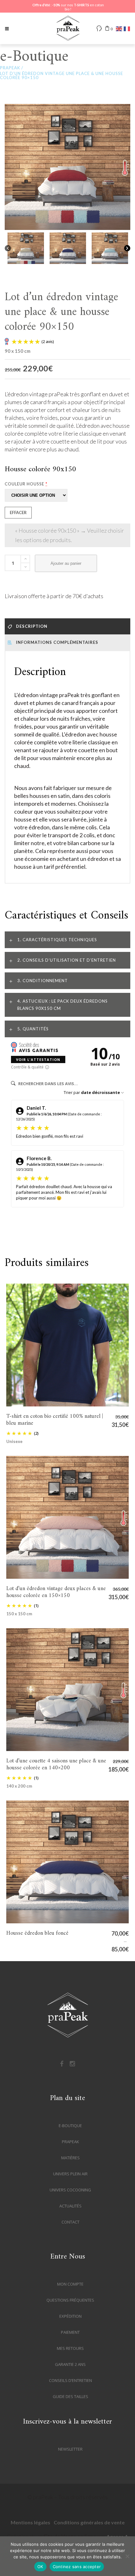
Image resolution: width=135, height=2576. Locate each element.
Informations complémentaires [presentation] (57, 642)
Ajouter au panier (66, 563)
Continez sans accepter (77, 2567)
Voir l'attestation (38, 1059)
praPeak (10, 68)
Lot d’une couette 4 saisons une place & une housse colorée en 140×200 (67, 1690)
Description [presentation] (31, 626)
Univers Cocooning (70, 2190)
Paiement (70, 2332)
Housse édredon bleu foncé (67, 1862)
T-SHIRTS (81, 5)
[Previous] (8, 248)
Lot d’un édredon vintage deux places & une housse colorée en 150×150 (67, 1517)
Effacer (18, 512)
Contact (70, 2222)
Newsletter (70, 2449)
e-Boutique (70, 2126)
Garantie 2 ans (70, 2364)
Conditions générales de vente (89, 2522)
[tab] (67, 626)
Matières (70, 2158)
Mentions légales (30, 2522)
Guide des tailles (70, 2396)
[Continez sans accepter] (127, 2556)
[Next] (127, 248)
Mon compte (70, 2284)
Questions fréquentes (70, 2300)
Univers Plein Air (70, 2174)
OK (40, 2567)
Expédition (70, 2316)
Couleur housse (26, 484)
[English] (118, 29)
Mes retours (70, 2348)
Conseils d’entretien (70, 2380)
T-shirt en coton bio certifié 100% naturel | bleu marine (67, 1345)
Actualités (70, 2206)
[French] (126, 29)
